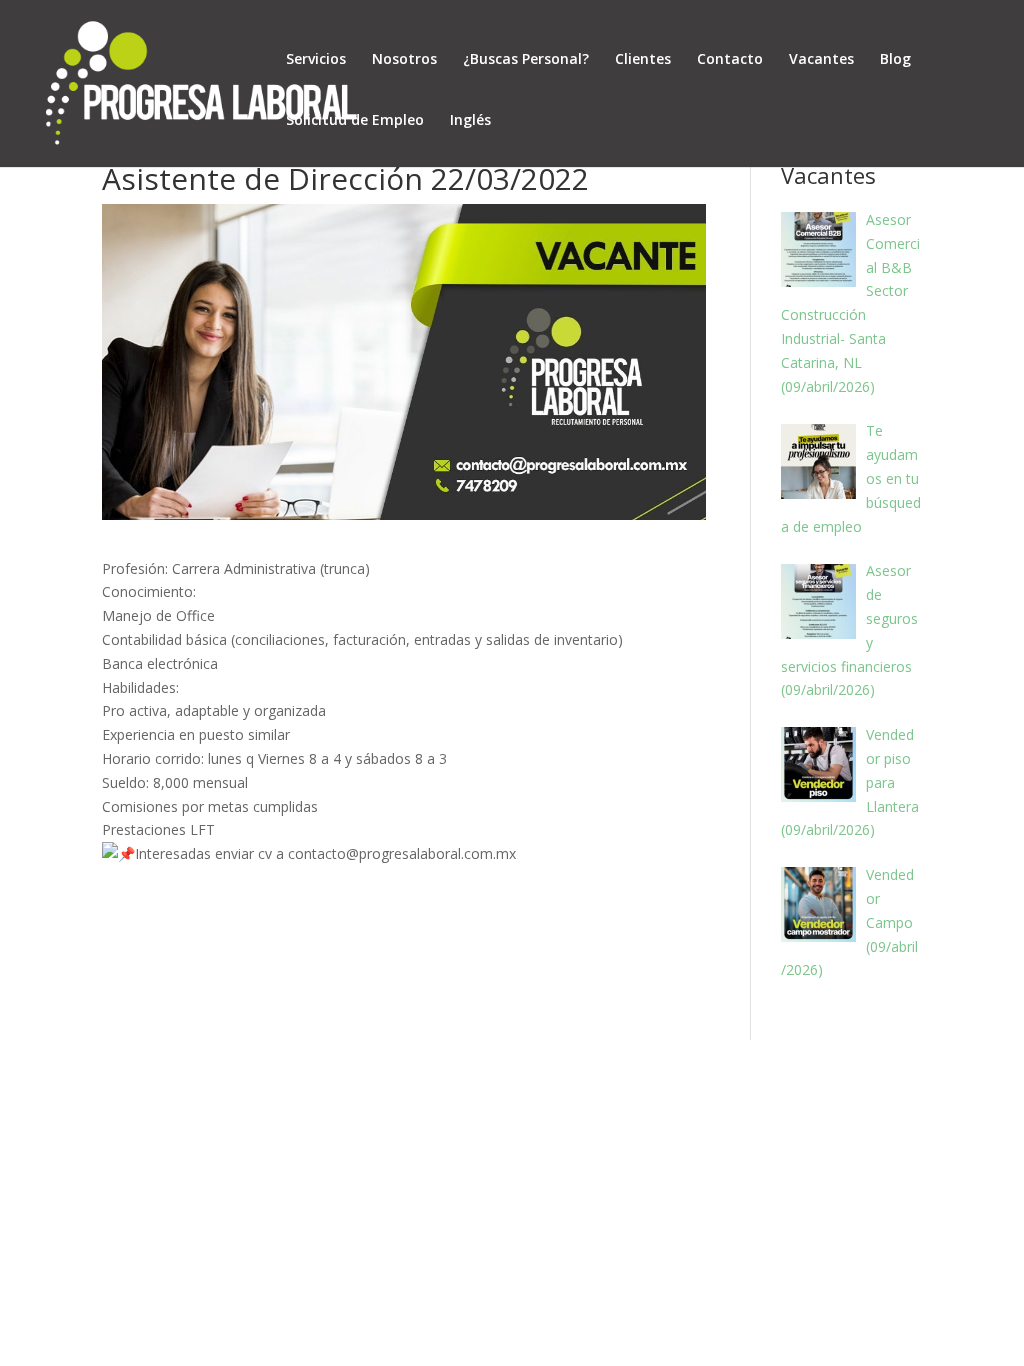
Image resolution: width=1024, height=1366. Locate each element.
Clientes (643, 58)
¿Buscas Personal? (526, 58)
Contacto (730, 58)
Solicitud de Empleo (355, 119)
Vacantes (821, 58)
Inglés (470, 119)
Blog (895, 58)
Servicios (316, 58)
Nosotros (404, 58)
